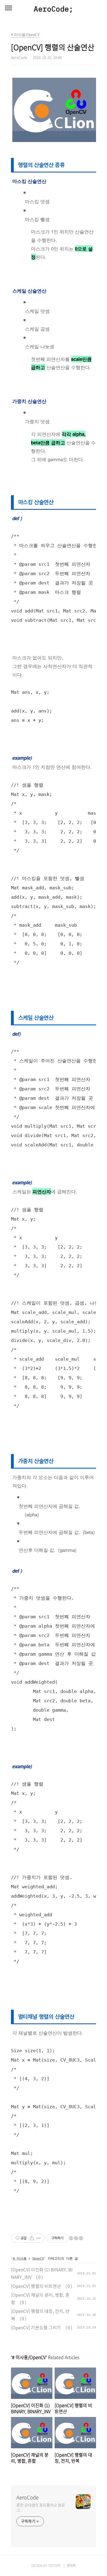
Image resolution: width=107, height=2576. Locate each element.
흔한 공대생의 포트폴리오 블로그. (41, 2507)
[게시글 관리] (39, 2238)
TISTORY (54, 2566)
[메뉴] (9, 8)
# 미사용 (20, 2258)
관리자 (71, 2566)
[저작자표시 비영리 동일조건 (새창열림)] (76, 2238)
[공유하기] (32, 2238)
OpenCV (38, 2258)
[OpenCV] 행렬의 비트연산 (36, 2286)
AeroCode (28, 2497)
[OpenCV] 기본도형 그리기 (36, 2327)
